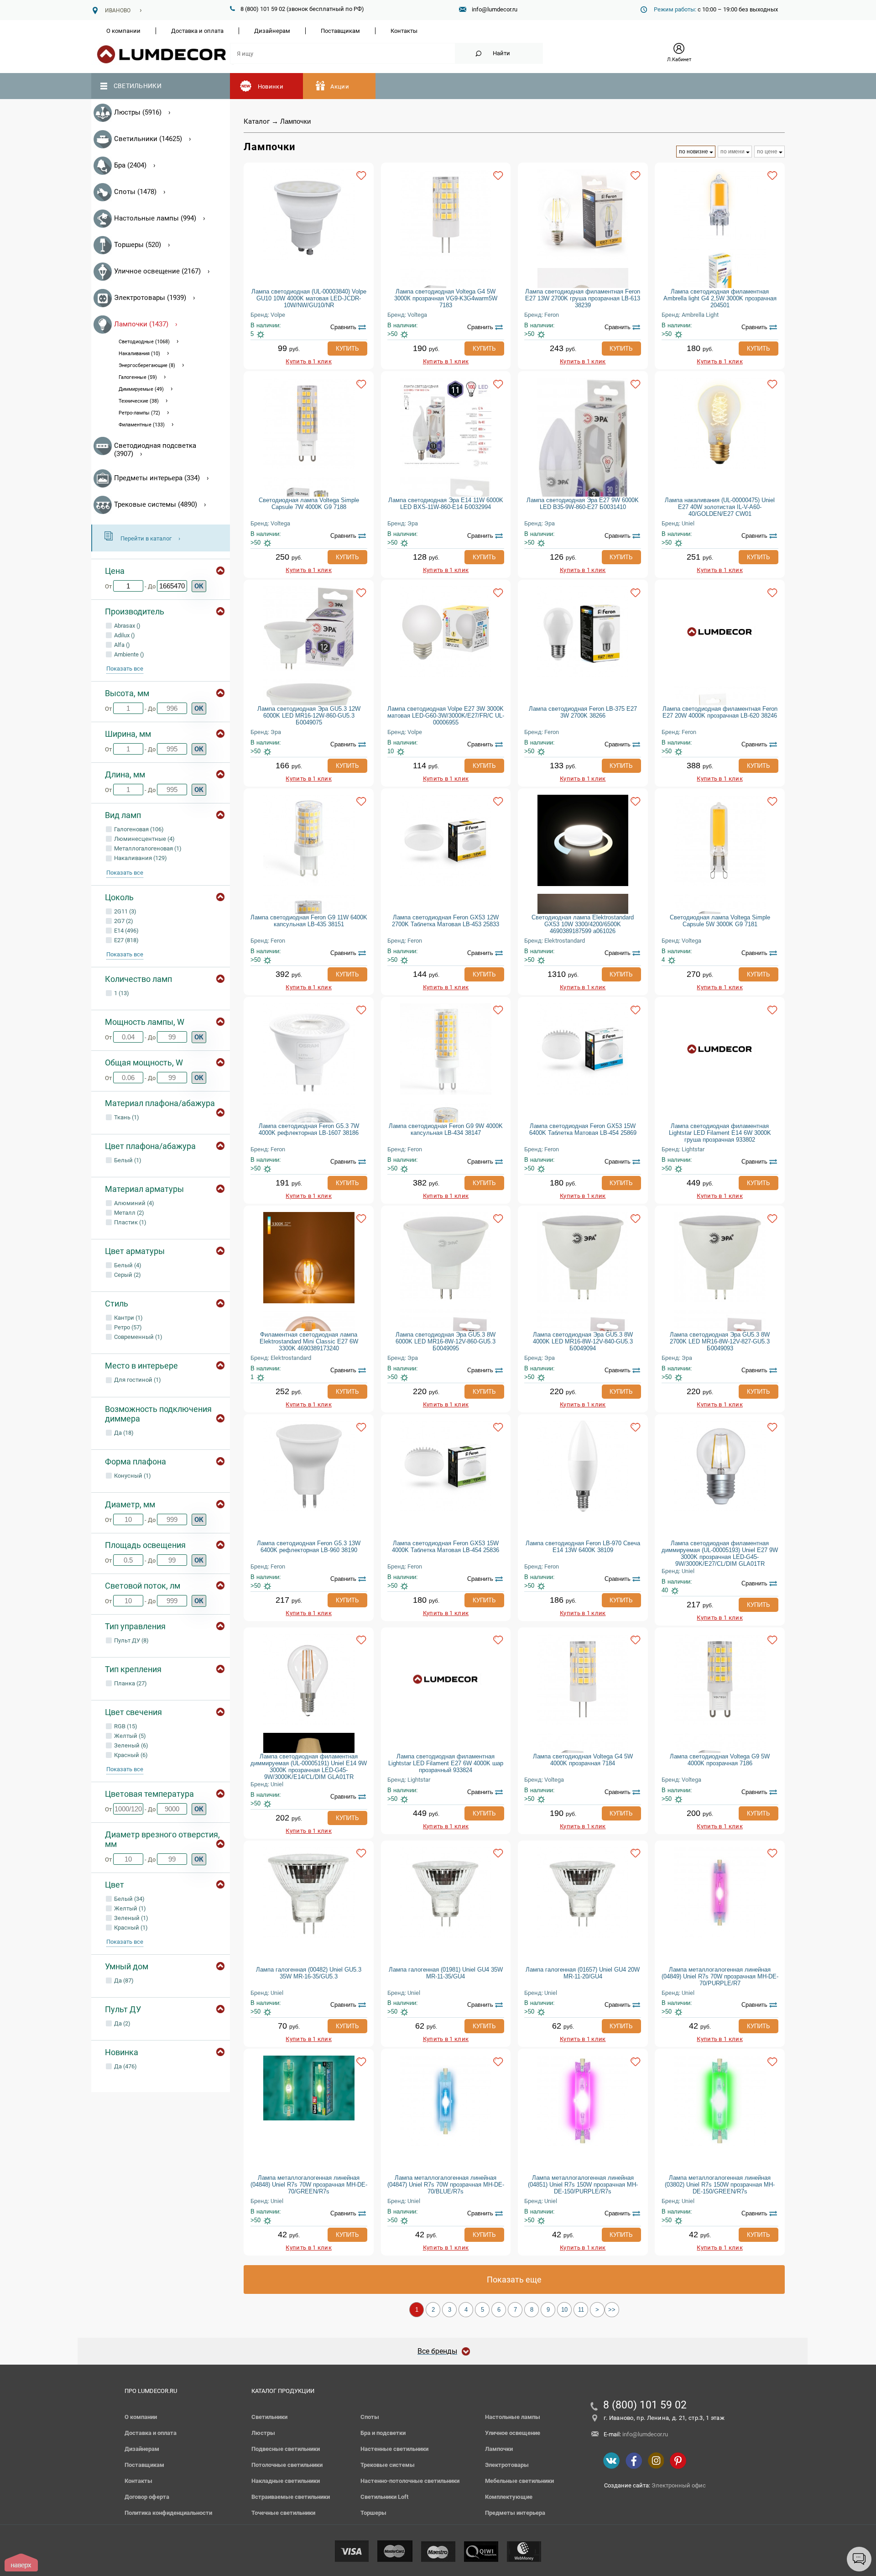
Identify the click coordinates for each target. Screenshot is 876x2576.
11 (581, 2310)
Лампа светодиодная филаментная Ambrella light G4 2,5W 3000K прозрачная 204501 (720, 298)
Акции (340, 87)
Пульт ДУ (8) (131, 1640)
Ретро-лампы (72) (139, 413)
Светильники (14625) (148, 139)
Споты (370, 2417)
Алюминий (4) (133, 1203)
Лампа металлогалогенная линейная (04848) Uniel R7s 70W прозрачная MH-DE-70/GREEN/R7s (309, 2185)
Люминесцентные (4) (144, 839)
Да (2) (122, 2023)
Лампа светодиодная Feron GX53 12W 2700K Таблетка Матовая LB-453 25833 (446, 921)
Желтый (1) (129, 1908)
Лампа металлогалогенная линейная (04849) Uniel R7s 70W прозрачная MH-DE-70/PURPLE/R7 (720, 1976)
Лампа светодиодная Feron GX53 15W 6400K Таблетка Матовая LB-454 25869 (583, 1129)
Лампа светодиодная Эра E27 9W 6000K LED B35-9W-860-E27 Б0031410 (583, 504)
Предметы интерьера (515, 2513)
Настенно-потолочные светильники (410, 2481)
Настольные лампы (513, 2417)
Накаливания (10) (139, 354)
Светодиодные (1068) (144, 342)
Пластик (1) (130, 1222)
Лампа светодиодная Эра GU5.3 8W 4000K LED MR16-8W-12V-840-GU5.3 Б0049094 (583, 1341)
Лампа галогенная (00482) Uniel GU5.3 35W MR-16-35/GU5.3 (309, 1973)
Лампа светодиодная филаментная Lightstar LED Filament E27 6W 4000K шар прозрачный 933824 (446, 1763)
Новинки (271, 87)
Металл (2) (128, 1213)
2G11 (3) (125, 911)
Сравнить (343, 327)
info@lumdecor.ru (495, 9)
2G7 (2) (123, 921)
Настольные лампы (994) (155, 218)
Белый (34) (129, 1899)
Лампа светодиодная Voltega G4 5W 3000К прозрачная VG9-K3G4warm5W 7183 (446, 298)
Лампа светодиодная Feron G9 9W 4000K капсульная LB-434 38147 (446, 1129)
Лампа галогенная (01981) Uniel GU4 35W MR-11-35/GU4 (446, 1973)
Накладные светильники (286, 2481)
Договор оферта (147, 2497)
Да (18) (123, 1433)
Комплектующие (509, 2497)
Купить (347, 349)
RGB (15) (125, 1726)
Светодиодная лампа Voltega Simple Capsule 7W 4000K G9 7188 (309, 504)
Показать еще (514, 2280)
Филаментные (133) (142, 425)
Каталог (257, 121)
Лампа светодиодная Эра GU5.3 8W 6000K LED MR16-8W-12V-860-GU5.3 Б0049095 (446, 1341)
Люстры (263, 2433)
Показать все (125, 669)
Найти (501, 53)
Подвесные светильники (286, 2449)
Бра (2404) (130, 165)
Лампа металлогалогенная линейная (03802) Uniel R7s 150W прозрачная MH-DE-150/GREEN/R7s (720, 2185)
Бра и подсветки (383, 2433)
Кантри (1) (128, 1318)
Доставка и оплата (197, 31)
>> (612, 2310)
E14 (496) (126, 931)
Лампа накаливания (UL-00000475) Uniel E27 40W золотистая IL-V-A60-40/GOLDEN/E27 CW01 (720, 507)
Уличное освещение (513, 2433)
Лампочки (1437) (141, 324)
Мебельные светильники (519, 2481)
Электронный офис (679, 2485)
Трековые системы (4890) (156, 504)
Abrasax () (127, 626)
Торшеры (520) (138, 245)
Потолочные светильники (287, 2465)
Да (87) (123, 1981)
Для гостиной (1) (137, 1380)
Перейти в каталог (146, 538)
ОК (199, 586)
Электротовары (507, 2465)
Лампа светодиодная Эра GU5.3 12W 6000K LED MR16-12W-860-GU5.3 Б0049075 (309, 716)
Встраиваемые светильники (291, 2497)
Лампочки (499, 2449)
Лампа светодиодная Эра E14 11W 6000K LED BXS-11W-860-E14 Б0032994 (446, 504)
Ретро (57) (127, 1327)
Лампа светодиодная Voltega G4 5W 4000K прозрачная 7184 (583, 1760)
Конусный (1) (132, 1476)
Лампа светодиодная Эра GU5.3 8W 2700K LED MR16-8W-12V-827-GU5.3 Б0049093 (720, 1341)
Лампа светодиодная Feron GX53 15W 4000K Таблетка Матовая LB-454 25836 (446, 1547)
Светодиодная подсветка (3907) (155, 450)
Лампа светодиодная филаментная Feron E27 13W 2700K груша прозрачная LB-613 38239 (583, 298)
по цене (767, 152)
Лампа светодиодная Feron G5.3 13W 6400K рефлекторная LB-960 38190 (309, 1547)
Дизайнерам (272, 31)
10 (564, 2310)
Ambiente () (128, 654)
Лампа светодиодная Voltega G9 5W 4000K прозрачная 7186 (720, 1760)
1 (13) (121, 993)
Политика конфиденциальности (168, 2513)
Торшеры (373, 2513)
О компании (123, 31)
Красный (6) (130, 1755)
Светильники (138, 86)
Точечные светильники (283, 2513)
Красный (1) (130, 1928)
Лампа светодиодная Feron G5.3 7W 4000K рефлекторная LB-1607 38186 (309, 1129)
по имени (733, 152)
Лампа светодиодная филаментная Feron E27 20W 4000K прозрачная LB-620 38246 (720, 712)
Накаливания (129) (140, 858)
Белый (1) (127, 1160)
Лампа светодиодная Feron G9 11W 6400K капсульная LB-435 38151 (309, 921)
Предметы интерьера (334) (157, 478)
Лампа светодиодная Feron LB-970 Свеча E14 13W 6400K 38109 (583, 1547)
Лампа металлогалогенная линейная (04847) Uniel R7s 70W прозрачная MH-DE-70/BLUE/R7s (446, 2185)
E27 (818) (126, 940)
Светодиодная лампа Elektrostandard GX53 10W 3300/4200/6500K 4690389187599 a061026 (583, 924)
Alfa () (121, 645)
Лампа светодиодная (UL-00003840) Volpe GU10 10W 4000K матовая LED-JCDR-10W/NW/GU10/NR (309, 298)
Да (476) (125, 2066)
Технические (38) (139, 401)
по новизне (693, 152)
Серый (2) (127, 1275)
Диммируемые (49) (141, 389)
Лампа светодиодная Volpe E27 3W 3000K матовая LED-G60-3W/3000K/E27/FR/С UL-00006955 (446, 716)
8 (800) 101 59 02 (645, 2405)
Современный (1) (138, 1337)
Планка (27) (130, 1683)
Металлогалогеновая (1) (147, 848)
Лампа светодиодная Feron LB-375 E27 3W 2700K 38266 (583, 712)
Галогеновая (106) (138, 829)
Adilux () (124, 635)
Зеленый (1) (130, 1918)
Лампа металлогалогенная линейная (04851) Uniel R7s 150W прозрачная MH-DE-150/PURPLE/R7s (583, 2185)
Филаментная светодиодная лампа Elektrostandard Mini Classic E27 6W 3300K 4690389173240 (309, 1341)
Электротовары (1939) (150, 298)
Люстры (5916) (138, 112)
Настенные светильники (394, 2449)
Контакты (404, 31)
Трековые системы (388, 2465)
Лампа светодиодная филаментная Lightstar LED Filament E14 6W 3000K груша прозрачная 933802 (720, 1133)
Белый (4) (127, 1265)
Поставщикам (340, 31)
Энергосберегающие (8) (147, 365)
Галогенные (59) (138, 377)
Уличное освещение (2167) (157, 271)
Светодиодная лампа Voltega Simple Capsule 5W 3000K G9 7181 (720, 921)
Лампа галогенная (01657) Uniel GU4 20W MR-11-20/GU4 (583, 1973)
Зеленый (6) (130, 1745)
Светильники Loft (384, 2497)
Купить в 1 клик (309, 361)
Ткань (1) (126, 1117)
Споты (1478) (135, 192)
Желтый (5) (129, 1736)
